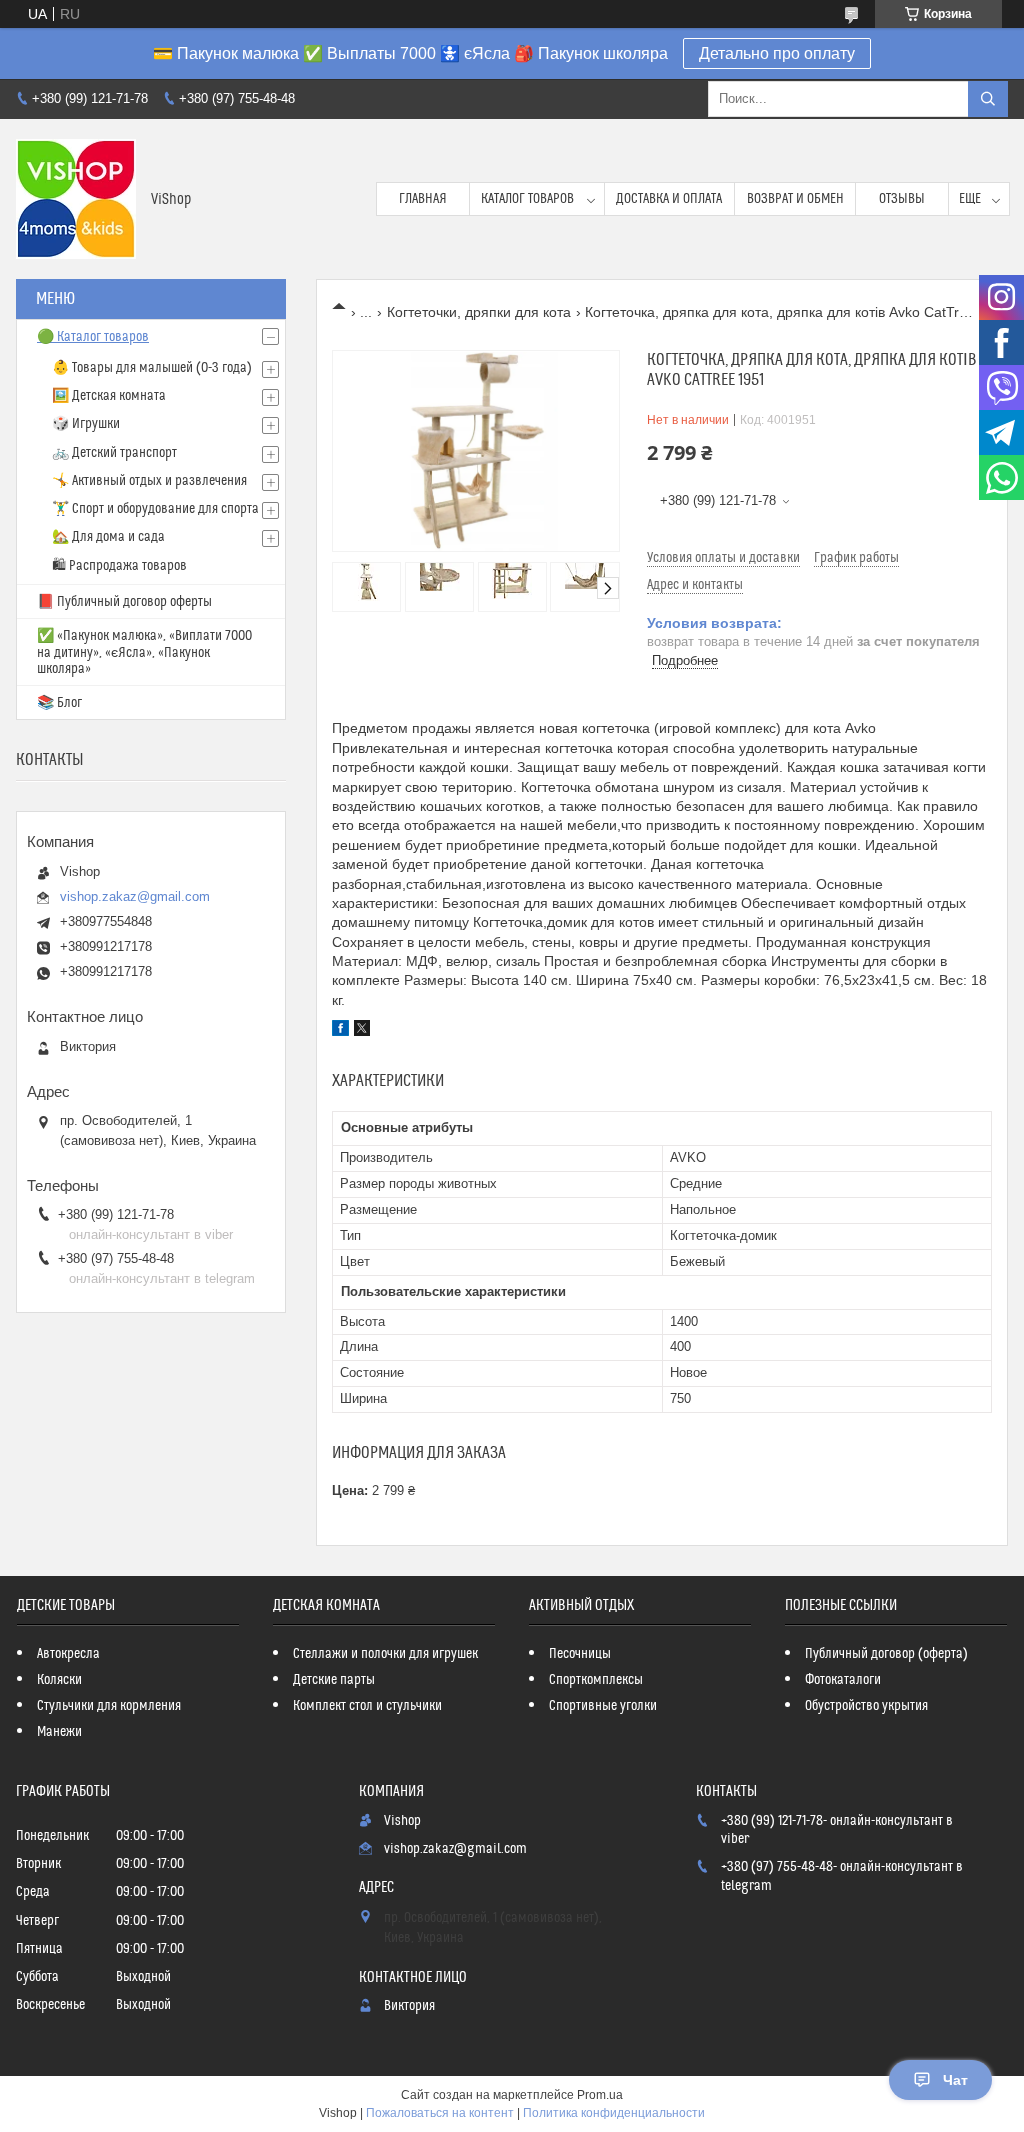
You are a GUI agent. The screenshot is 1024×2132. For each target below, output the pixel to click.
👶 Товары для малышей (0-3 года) (152, 368)
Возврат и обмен (795, 199)
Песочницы (580, 1654)
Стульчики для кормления (109, 1706)
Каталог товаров (527, 199)
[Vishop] (76, 199)
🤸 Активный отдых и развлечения (149, 481)
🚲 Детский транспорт (114, 453)
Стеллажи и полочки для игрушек (385, 1654)
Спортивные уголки (603, 1706)
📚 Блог (59, 703)
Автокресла (68, 1654)
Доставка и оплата (669, 199)
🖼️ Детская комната (109, 396)
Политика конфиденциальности (614, 2113)
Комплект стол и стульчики (367, 1706)
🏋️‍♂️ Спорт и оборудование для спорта (155, 509)
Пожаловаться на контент (440, 2113)
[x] (362, 1031)
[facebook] (340, 1031)
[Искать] (988, 99)
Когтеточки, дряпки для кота (479, 312)
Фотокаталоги (843, 1680)
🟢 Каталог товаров (93, 337)
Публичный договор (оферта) (886, 1654)
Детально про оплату (777, 53)
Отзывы (902, 199)
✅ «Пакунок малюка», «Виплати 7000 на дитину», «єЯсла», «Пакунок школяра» (144, 652)
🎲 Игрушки (86, 424)
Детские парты (334, 1680)
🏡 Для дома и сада (108, 537)
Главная (423, 199)
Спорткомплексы (596, 1680)
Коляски (59, 1680)
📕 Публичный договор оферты (124, 602)
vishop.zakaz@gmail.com (135, 896)
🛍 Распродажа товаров (119, 566)
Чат (955, 2080)
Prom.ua (600, 2095)
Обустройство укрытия (866, 1706)
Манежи (59, 1732)
